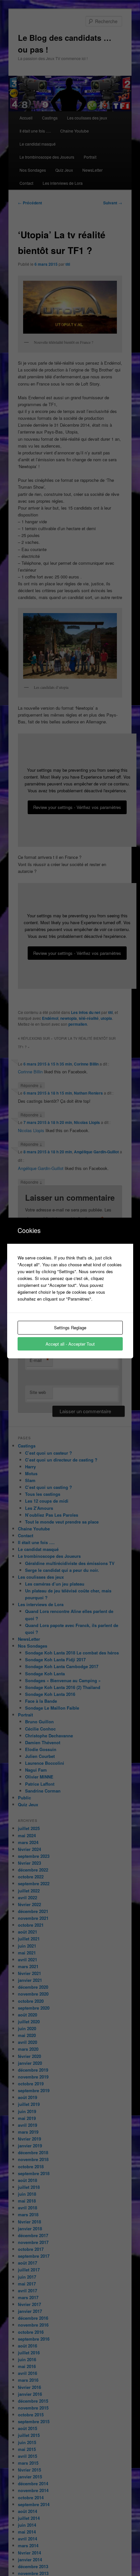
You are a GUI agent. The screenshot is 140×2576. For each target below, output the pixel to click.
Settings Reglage (70, 1328)
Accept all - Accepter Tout (70, 1344)
